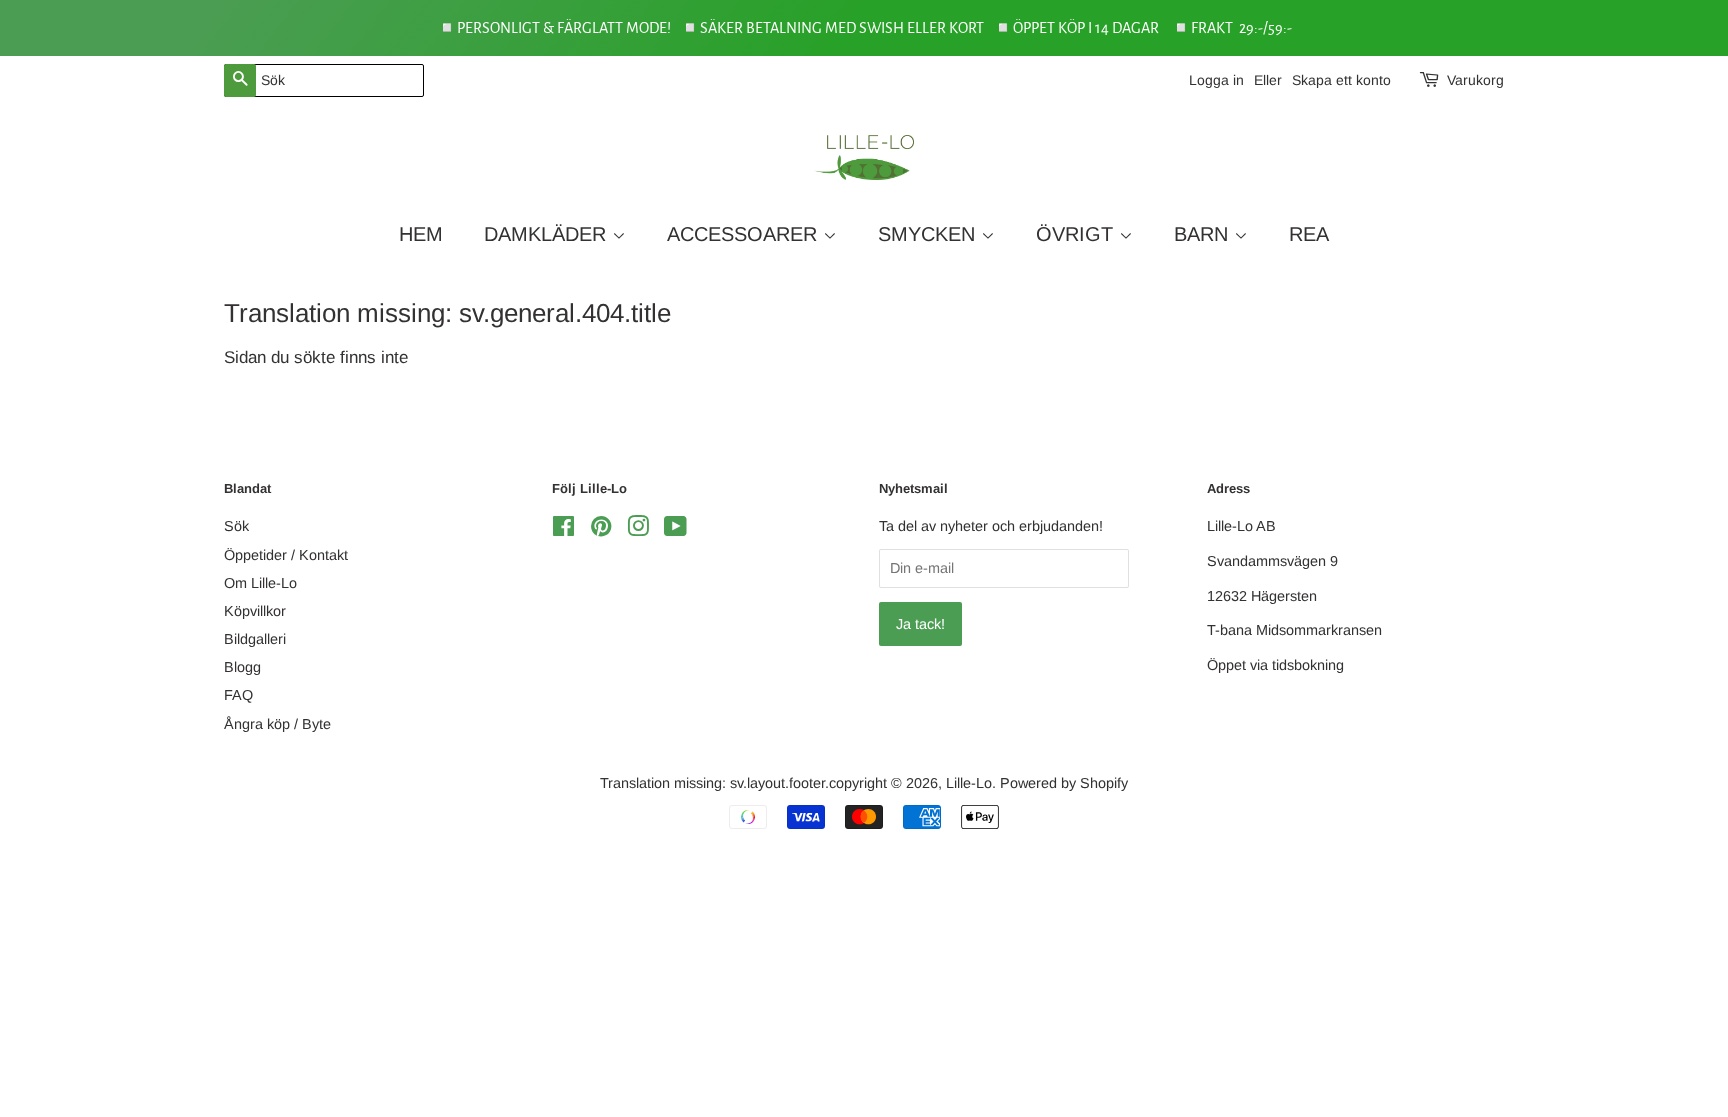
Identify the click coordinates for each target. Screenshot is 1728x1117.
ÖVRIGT (1077, 234)
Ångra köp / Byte (277, 724)
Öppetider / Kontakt (286, 555)
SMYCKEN (929, 234)
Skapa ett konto (1341, 80)
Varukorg (1475, 80)
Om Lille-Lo (260, 583)
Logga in (1216, 80)
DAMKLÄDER (548, 234)
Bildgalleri (255, 639)
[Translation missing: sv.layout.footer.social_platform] (563, 530)
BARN (1204, 234)
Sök (236, 526)
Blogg (242, 667)
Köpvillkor (255, 611)
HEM (421, 234)
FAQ (238, 695)
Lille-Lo (969, 783)
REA (1309, 234)
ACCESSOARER (745, 234)
